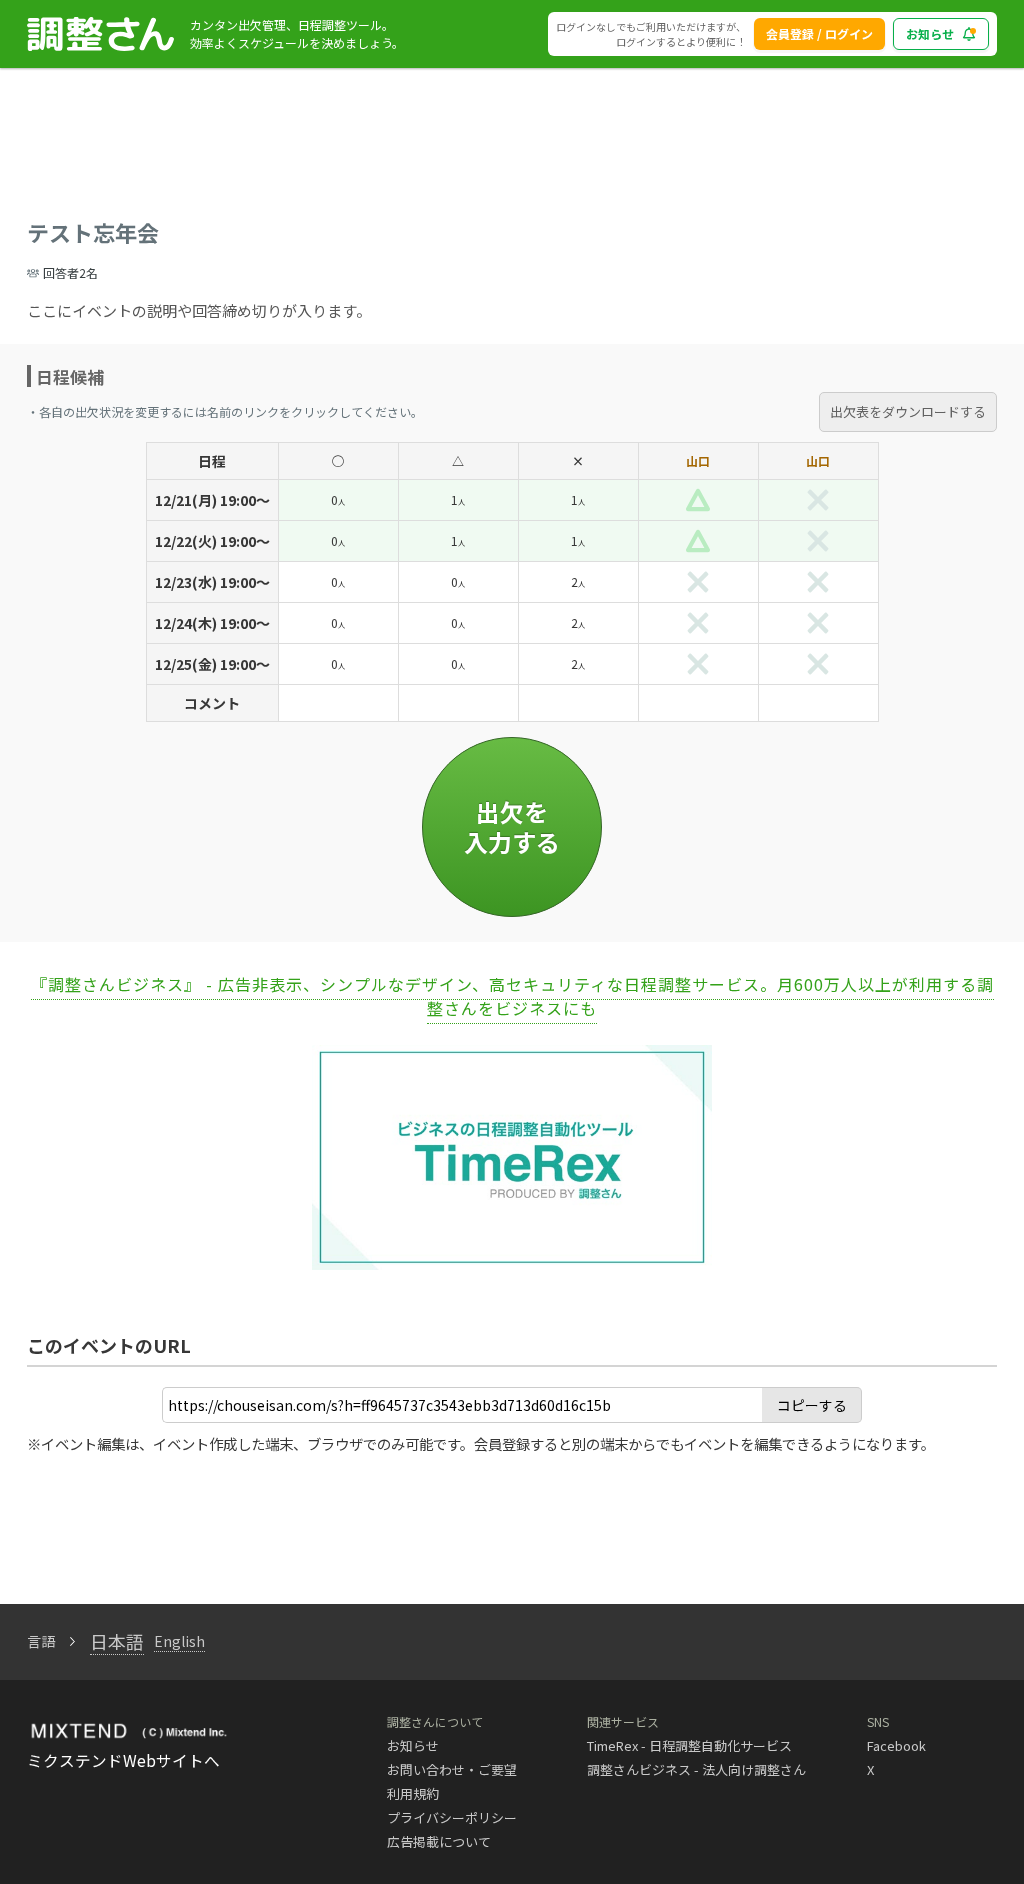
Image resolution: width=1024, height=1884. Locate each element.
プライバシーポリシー (452, 1817)
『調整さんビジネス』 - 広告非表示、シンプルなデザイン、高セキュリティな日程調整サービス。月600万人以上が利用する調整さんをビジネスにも (512, 996)
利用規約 (413, 1793)
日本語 (117, 1641)
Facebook (896, 1745)
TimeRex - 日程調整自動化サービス (689, 1745)
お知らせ (930, 33)
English (179, 1641)
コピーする (812, 1405)
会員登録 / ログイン (819, 33)
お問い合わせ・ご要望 (452, 1769)
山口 (698, 460)
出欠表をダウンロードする (908, 411)
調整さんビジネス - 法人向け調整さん (696, 1769)
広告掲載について (439, 1841)
